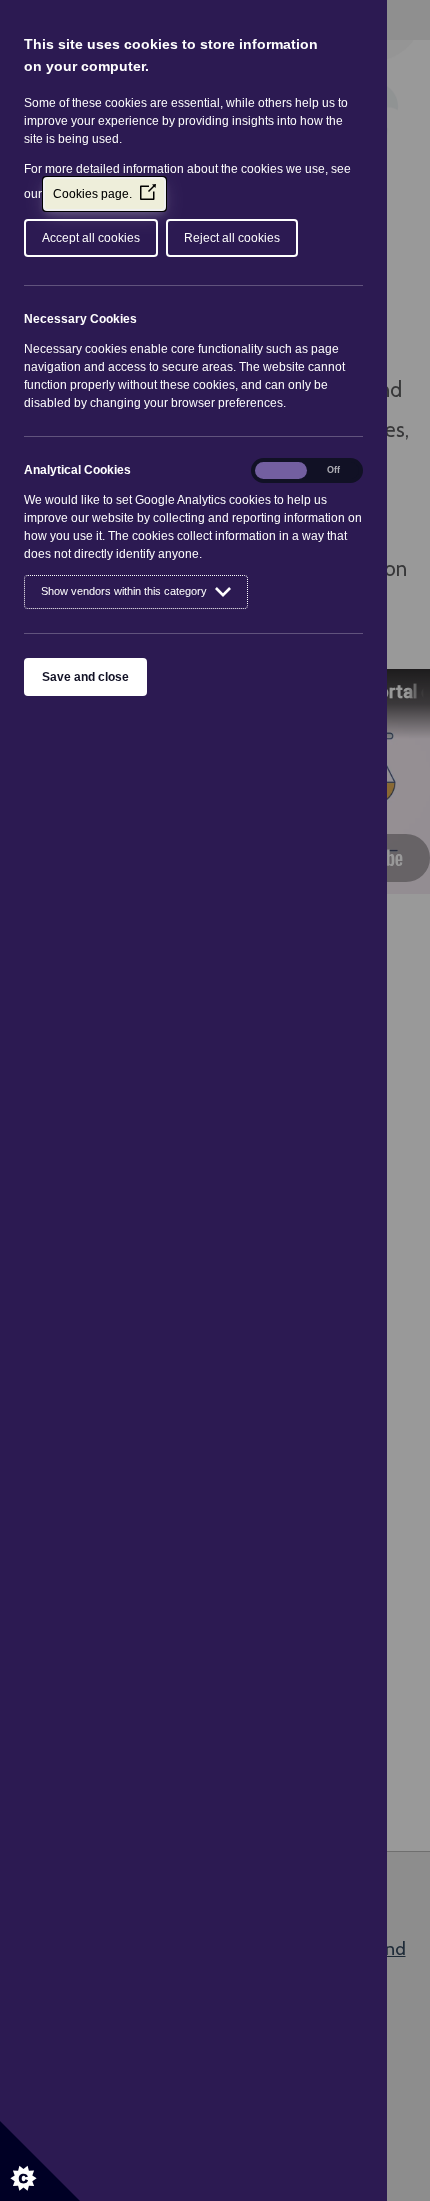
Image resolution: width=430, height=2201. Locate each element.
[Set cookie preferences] (40, 2161)
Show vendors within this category (124, 591)
